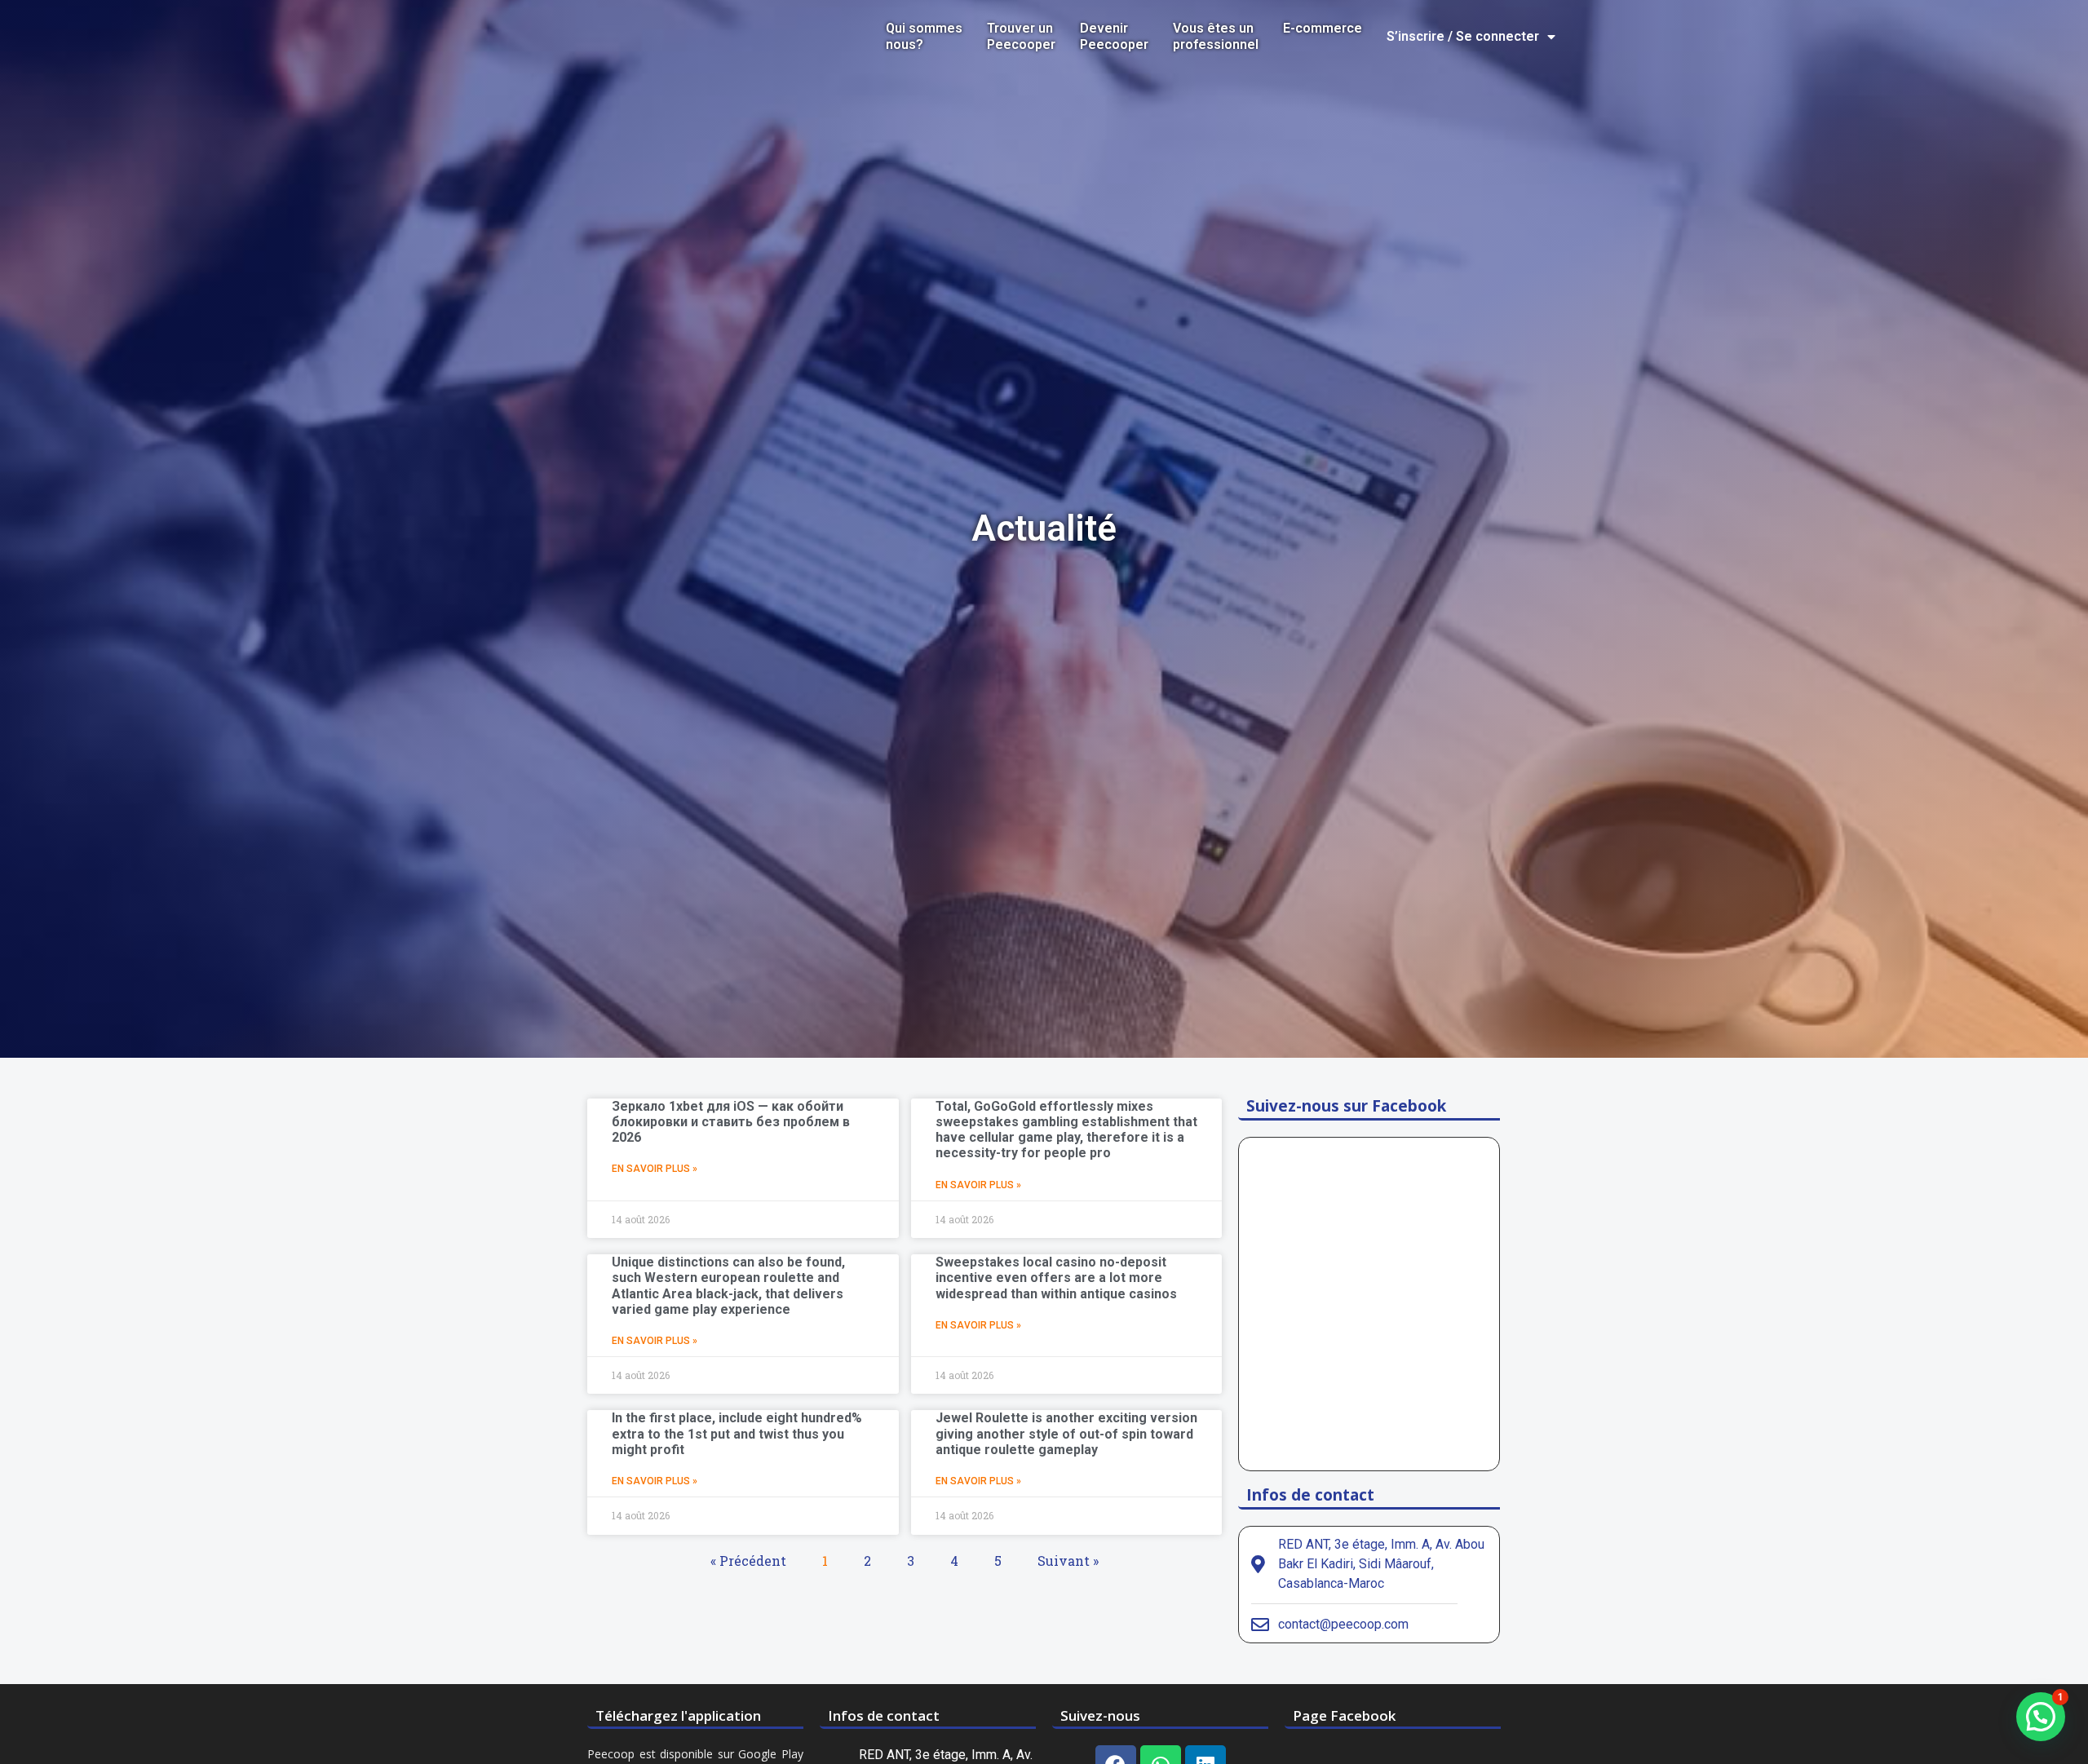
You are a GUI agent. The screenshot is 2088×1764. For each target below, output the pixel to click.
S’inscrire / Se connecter (1463, 36)
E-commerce (1323, 28)
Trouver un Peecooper (1021, 36)
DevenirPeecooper (1114, 36)
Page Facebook (1344, 1715)
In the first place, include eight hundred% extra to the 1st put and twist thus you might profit (737, 1433)
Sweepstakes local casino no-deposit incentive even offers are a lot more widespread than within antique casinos (1056, 1278)
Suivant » (1068, 1561)
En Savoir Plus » (655, 1169)
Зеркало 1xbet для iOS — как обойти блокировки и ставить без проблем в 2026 (731, 1122)
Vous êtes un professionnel (1216, 36)
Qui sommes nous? (924, 36)
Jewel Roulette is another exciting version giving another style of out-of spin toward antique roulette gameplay (1066, 1433)
